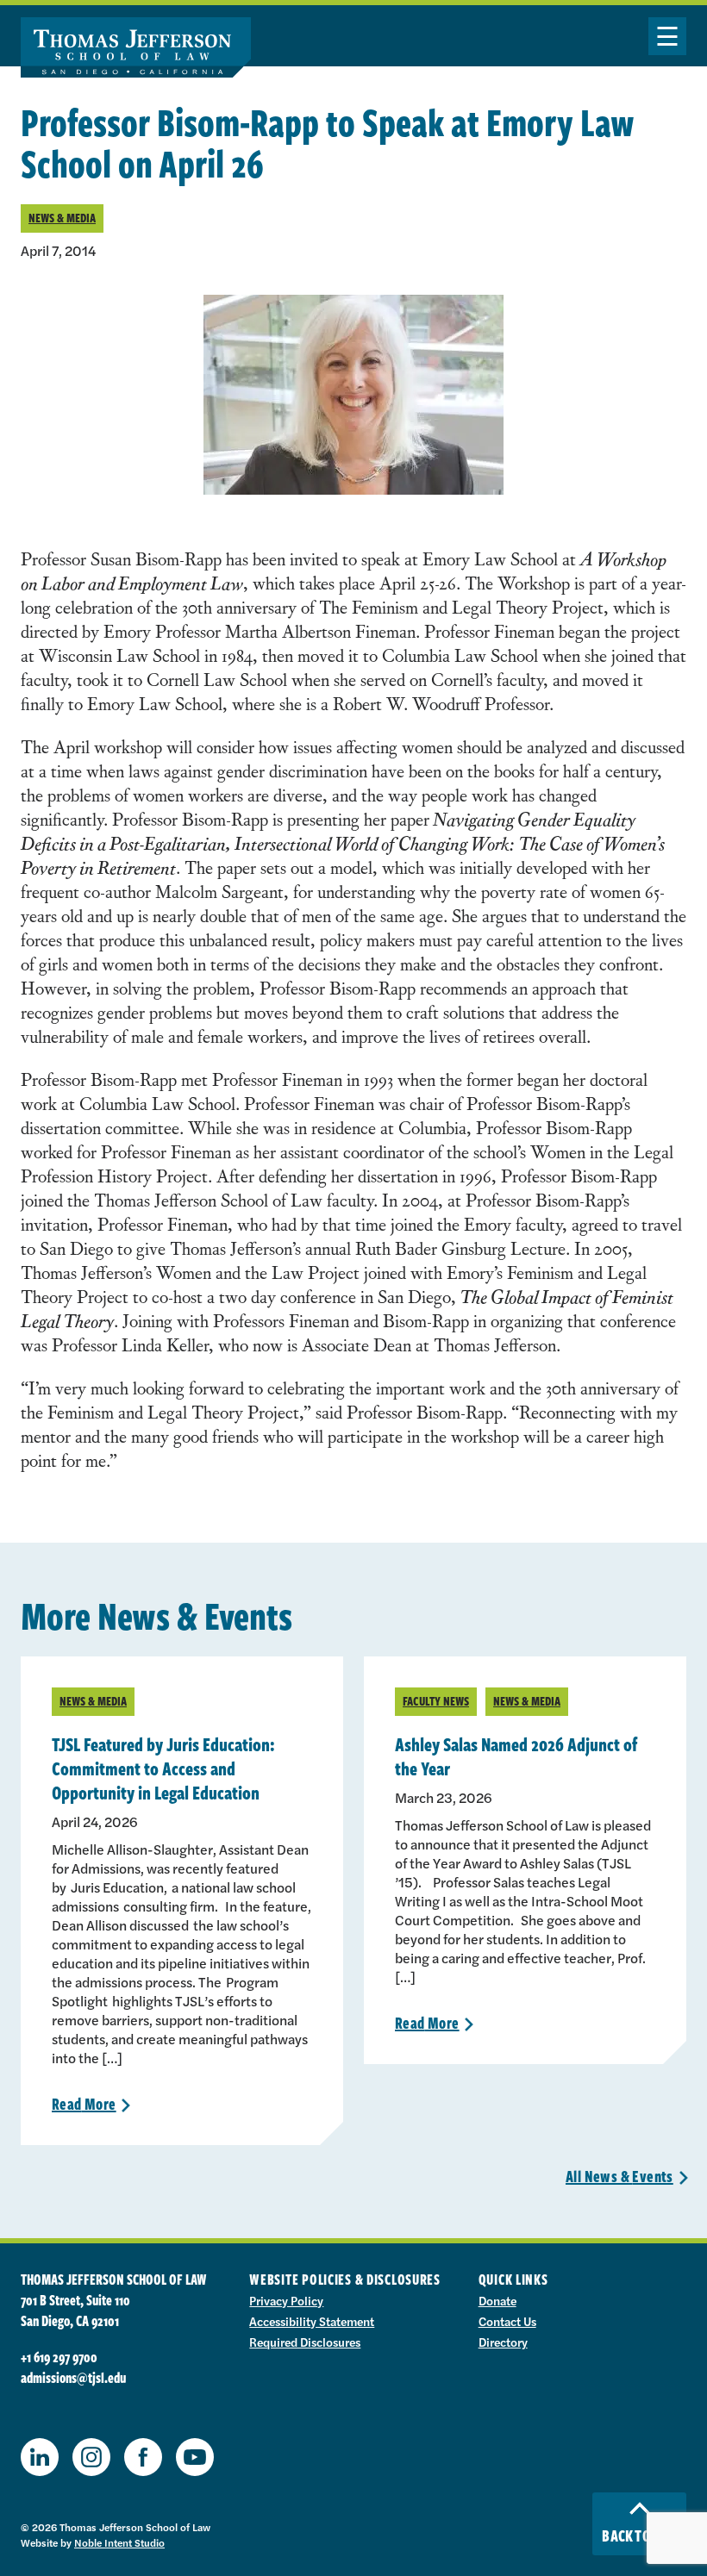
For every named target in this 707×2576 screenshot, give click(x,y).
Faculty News (436, 1701)
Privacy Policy (286, 2300)
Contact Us (507, 2321)
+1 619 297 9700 (59, 2357)
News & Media (62, 218)
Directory (503, 2342)
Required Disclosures (305, 2342)
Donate (497, 2300)
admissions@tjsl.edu (73, 2378)
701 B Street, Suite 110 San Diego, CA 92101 (75, 2311)
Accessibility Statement (312, 2321)
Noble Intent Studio (119, 2542)
